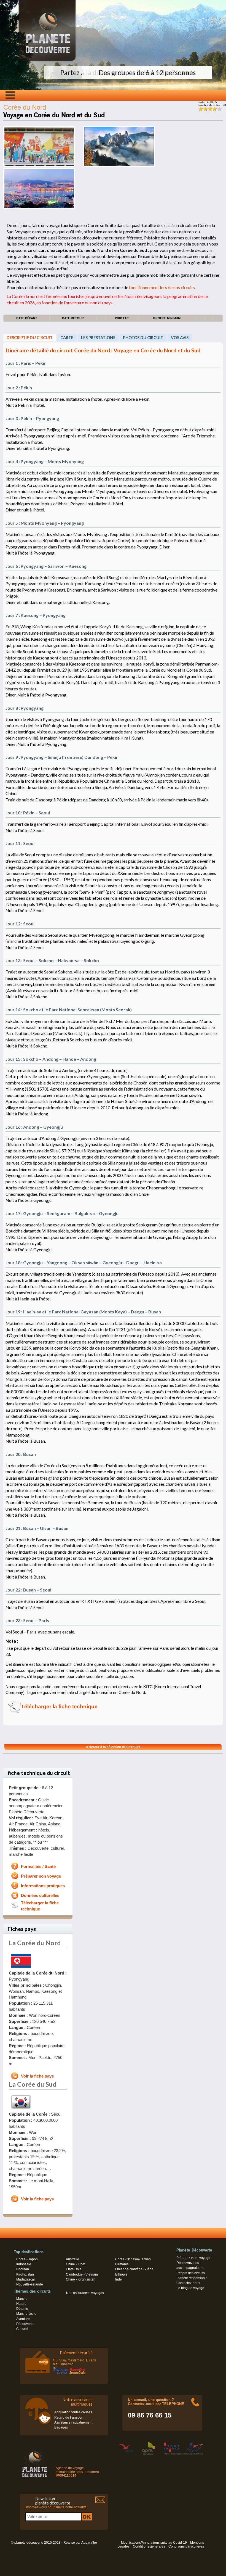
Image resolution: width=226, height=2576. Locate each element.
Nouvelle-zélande (30, 2284)
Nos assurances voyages (85, 2293)
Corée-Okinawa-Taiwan (133, 2259)
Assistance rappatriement (73, 2422)
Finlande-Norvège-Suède (134, 2269)
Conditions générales (149, 2546)
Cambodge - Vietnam (82, 2274)
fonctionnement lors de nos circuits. (162, 287)
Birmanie (122, 2264)
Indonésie (24, 2264)
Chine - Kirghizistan (81, 2279)
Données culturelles (40, 1896)
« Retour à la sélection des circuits (113, 1747)
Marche (22, 2299)
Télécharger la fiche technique (59, 1707)
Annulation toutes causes (73, 2412)
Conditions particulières (186, 2546)
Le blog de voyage (190, 2288)
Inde (119, 2279)
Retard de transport (69, 2417)
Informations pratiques (43, 1886)
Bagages (61, 2427)
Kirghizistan (25, 2274)
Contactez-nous (188, 2283)
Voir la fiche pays (37, 2076)
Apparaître (89, 2543)
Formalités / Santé (38, 1867)
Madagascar (26, 2279)
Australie (72, 2259)
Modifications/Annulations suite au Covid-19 (154, 2543)
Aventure (23, 2319)
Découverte (25, 2324)
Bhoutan (23, 2269)
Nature (21, 2304)
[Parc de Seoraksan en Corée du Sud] (119, 166)
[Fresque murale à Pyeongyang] (39, 166)
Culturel (22, 2329)
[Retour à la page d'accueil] (47, 61)
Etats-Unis (74, 2269)
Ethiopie (121, 2274)
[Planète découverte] (35, 2463)
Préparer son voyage (41, 1876)
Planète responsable (192, 2278)
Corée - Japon (27, 2259)
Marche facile (26, 2314)
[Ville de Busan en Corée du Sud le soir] (39, 208)
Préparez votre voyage (193, 2258)
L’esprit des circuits (191, 2273)
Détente (22, 2309)
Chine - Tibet (76, 2264)
